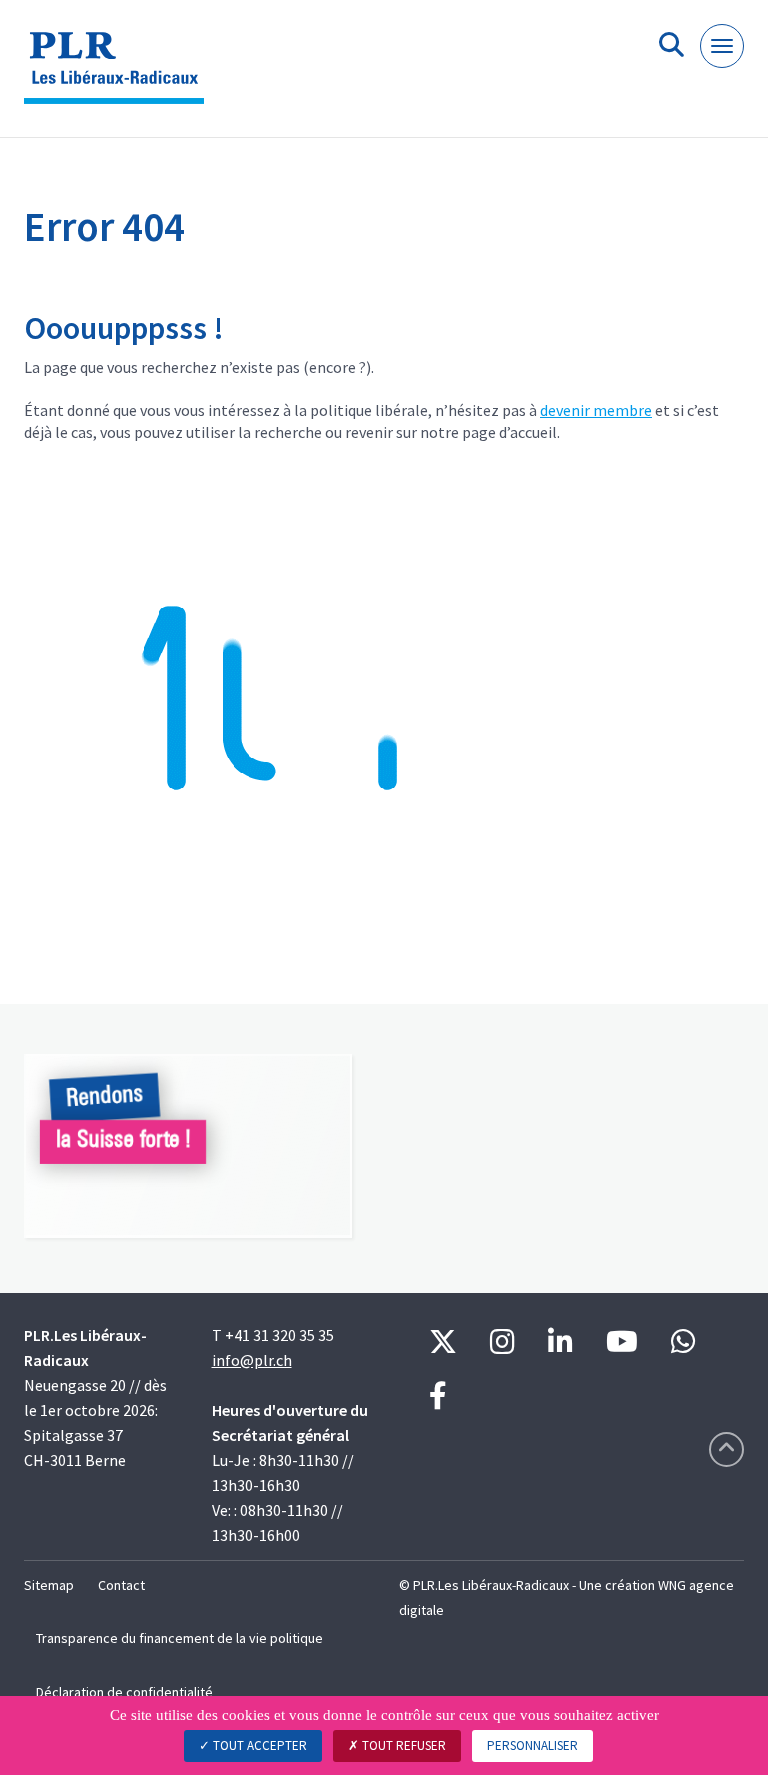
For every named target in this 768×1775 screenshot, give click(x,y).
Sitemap (49, 1585)
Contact (121, 1585)
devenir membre (596, 410)
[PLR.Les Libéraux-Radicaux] (121, 76)
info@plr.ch (252, 1360)
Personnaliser (532, 1745)
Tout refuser (402, 1745)
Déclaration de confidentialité (124, 1692)
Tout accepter (258, 1745)
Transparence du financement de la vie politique (179, 1638)
